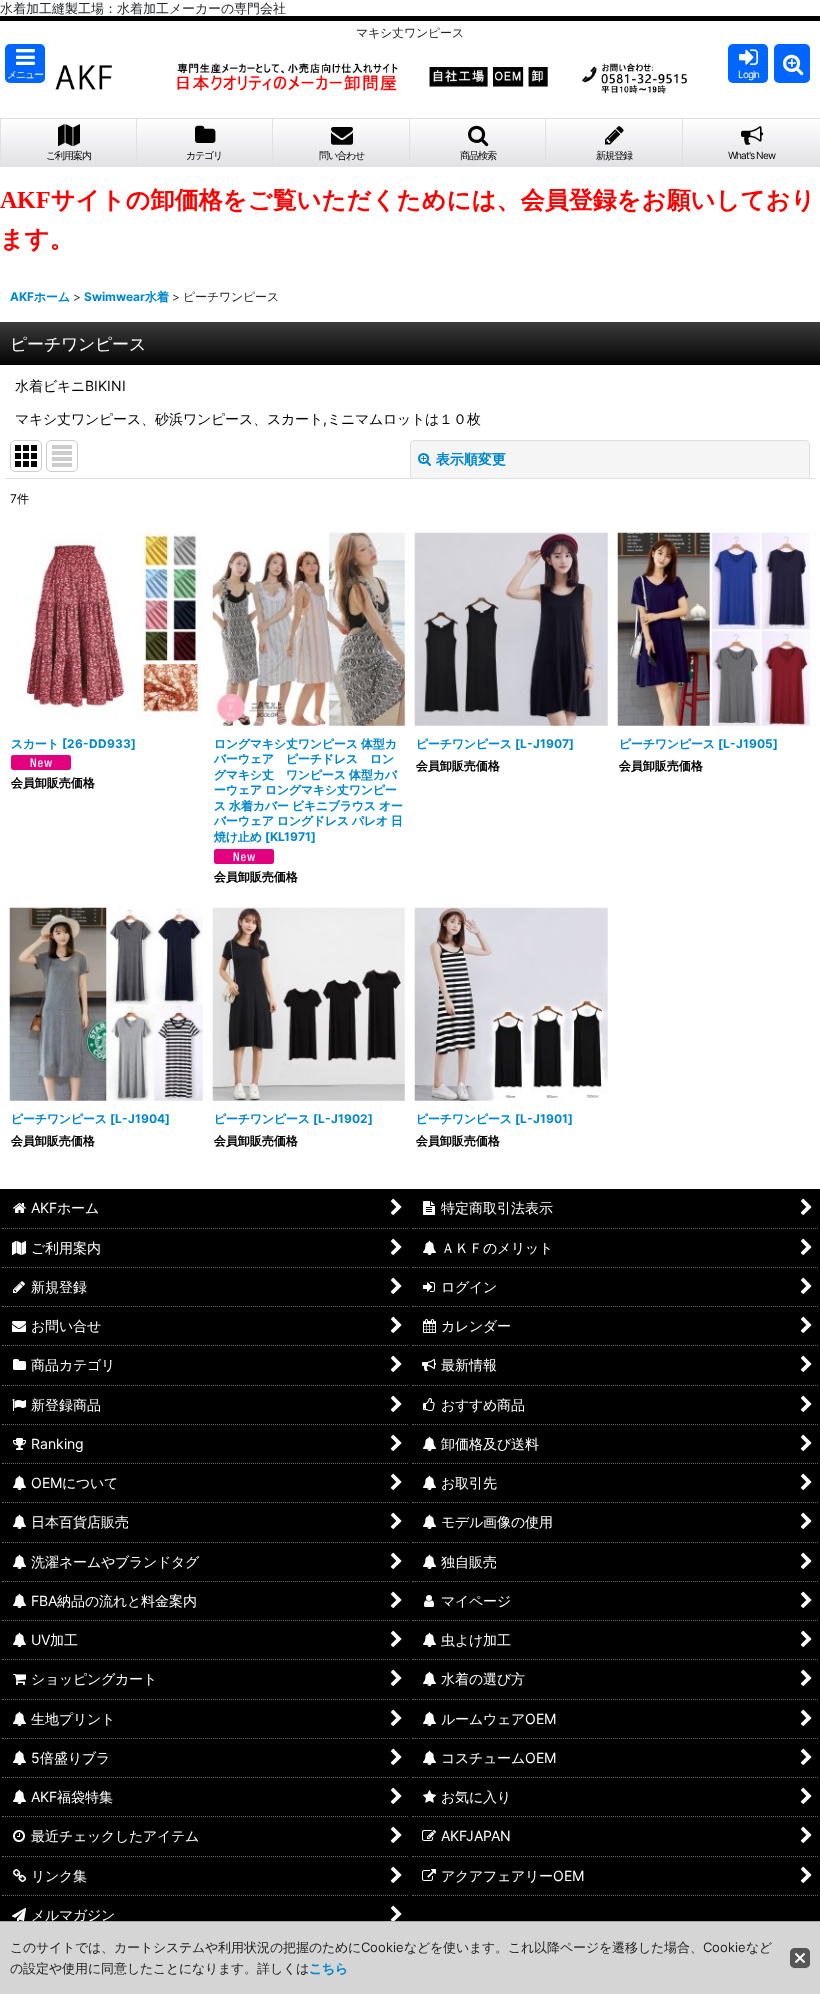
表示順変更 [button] (471, 458)
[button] (25, 63)
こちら (328, 1968)
